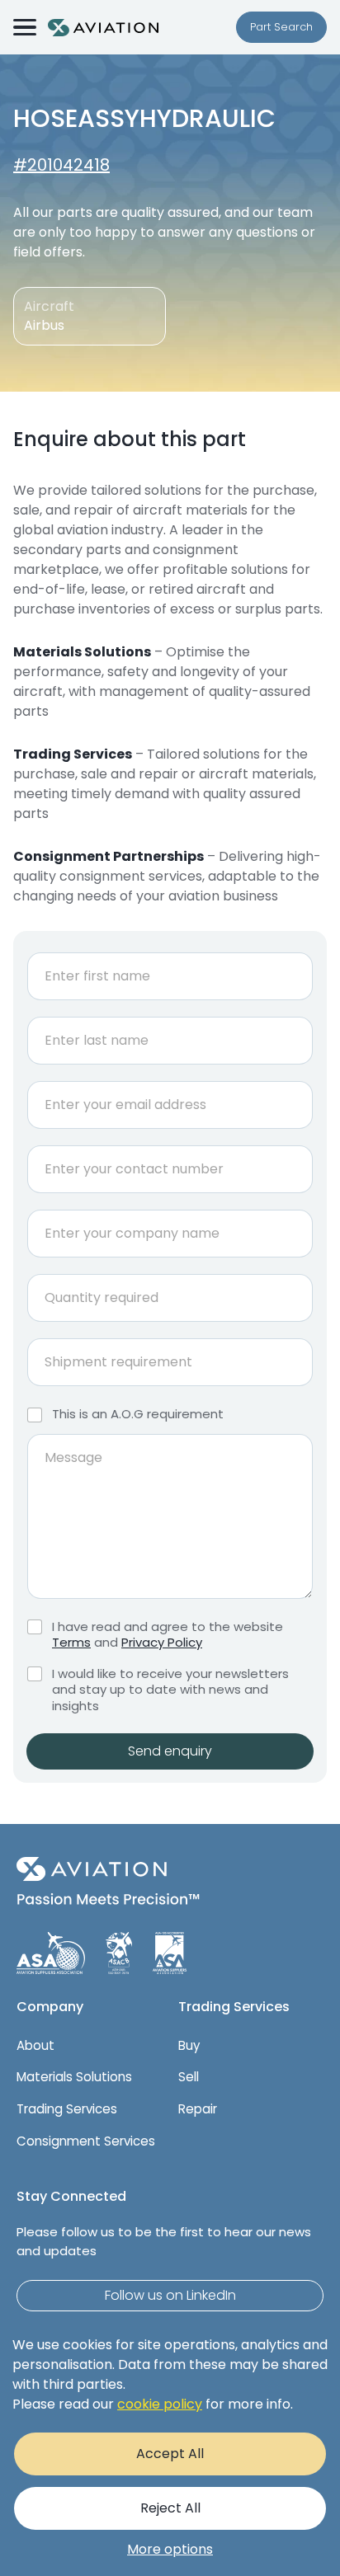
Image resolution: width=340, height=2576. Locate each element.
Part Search (281, 27)
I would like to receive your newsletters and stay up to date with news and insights (170, 1690)
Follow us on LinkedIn (170, 2295)
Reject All (170, 2508)
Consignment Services (86, 2141)
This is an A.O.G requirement (138, 1414)
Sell (189, 2077)
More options (170, 2549)
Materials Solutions (74, 2077)
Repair (198, 2109)
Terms (71, 1642)
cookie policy (160, 2404)
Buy (189, 2045)
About (35, 2045)
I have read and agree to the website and (168, 1635)
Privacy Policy (162, 1642)
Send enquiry (170, 1751)
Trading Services (67, 2109)
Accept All (170, 2454)
